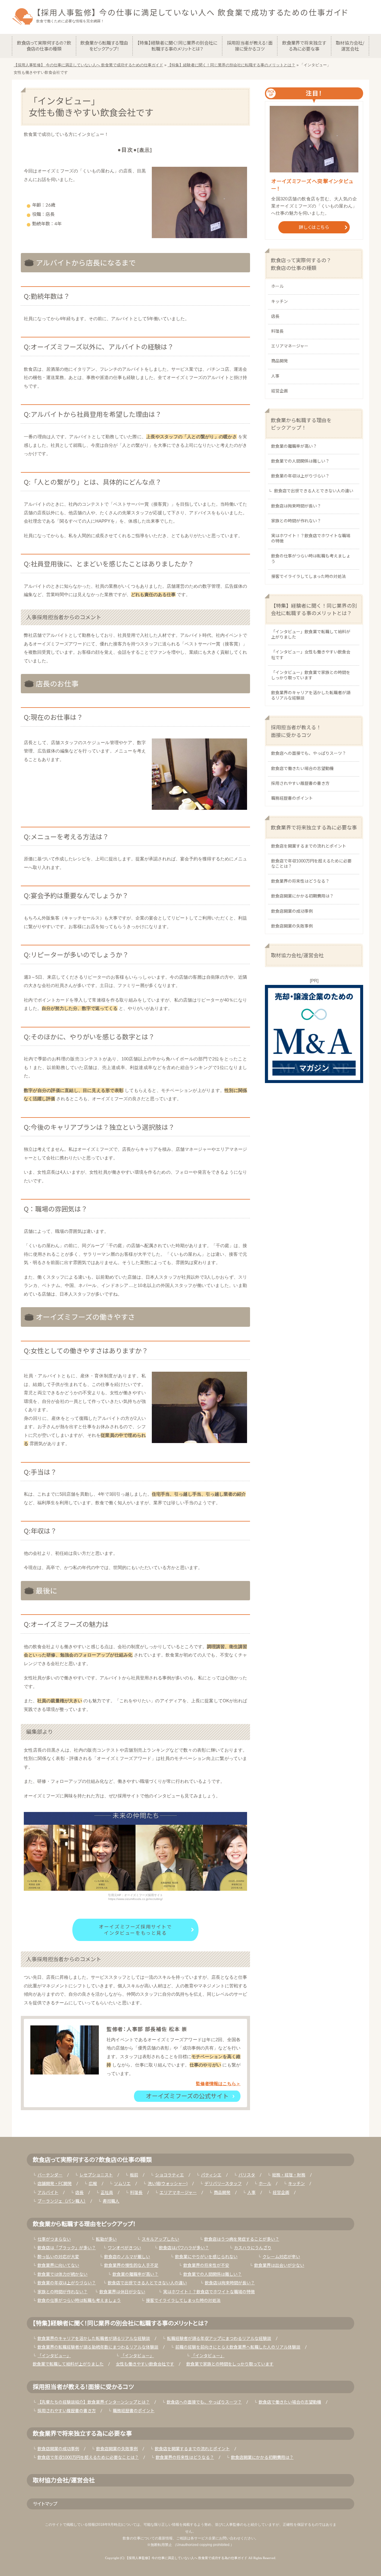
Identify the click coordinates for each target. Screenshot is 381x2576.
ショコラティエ (170, 2175)
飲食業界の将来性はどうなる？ (300, 881)
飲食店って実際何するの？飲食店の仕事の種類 (301, 264)
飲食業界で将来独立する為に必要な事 (314, 827)
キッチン (279, 302)
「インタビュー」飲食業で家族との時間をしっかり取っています (311, 675)
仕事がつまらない (54, 2239)
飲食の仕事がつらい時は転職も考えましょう (311, 559)
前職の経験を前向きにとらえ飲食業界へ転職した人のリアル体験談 (238, 2347)
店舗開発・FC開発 (55, 2184)
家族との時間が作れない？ (296, 521)
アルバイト (48, 2193)
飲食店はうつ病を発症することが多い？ (242, 2239)
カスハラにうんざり (253, 2248)
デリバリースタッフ (223, 2184)
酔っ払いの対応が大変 (58, 2257)
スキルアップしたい (160, 2239)
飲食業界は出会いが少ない (279, 2266)
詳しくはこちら (314, 227)
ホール (277, 287)
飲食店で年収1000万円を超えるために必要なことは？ (311, 864)
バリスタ (247, 2175)
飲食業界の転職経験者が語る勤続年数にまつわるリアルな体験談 (98, 2347)
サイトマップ (45, 2503)
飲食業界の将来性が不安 (206, 2266)
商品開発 (279, 361)
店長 (275, 317)
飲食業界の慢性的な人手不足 (131, 2266)
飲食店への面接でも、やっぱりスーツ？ (309, 754)
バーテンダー (50, 2175)
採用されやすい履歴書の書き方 (300, 784)
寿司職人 (111, 2201)
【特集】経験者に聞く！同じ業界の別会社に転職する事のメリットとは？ (314, 609)
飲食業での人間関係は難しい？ (300, 461)
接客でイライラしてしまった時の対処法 (309, 577)
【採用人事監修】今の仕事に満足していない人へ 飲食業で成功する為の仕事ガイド (186, 2558)
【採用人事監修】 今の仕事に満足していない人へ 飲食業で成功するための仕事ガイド (192, 12)
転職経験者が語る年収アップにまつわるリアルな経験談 (219, 2339)
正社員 (107, 2193)
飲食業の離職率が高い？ (294, 447)
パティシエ (211, 2175)
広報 (93, 2184)
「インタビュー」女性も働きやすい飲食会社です (311, 655)
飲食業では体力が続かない (63, 2275)
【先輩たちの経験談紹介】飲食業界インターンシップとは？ (94, 2402)
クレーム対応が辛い (281, 2257)
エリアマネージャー (290, 346)
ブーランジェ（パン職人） (62, 2201)
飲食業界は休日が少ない (122, 2292)
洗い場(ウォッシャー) (168, 2184)
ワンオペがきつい (124, 2248)
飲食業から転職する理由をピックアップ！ (301, 424)
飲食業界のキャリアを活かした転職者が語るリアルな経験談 (311, 696)
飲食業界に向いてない (58, 2266)
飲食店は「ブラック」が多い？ (67, 2248)
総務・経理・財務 (289, 2175)
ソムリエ (122, 2184)
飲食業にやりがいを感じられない (206, 2257)
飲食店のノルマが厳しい (127, 2257)
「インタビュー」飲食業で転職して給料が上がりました (311, 635)
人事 (275, 376)
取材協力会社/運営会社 (297, 955)
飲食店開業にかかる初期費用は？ (302, 896)
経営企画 (279, 391)
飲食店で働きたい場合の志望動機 (302, 769)
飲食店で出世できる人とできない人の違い (314, 491)
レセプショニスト (96, 2175)
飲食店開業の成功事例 (292, 911)
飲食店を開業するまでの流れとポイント (309, 846)
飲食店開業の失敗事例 (292, 926)
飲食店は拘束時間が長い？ (296, 506)
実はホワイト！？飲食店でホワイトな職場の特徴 (311, 539)
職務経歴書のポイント (292, 799)
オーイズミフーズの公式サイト (187, 2096)
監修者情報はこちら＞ (218, 2084)
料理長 (277, 331)
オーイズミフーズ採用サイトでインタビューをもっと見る (135, 1930)
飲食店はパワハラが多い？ (184, 2248)
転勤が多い (106, 2239)
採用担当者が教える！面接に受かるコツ (296, 731)
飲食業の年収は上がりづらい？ (300, 476)
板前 (134, 2175)
